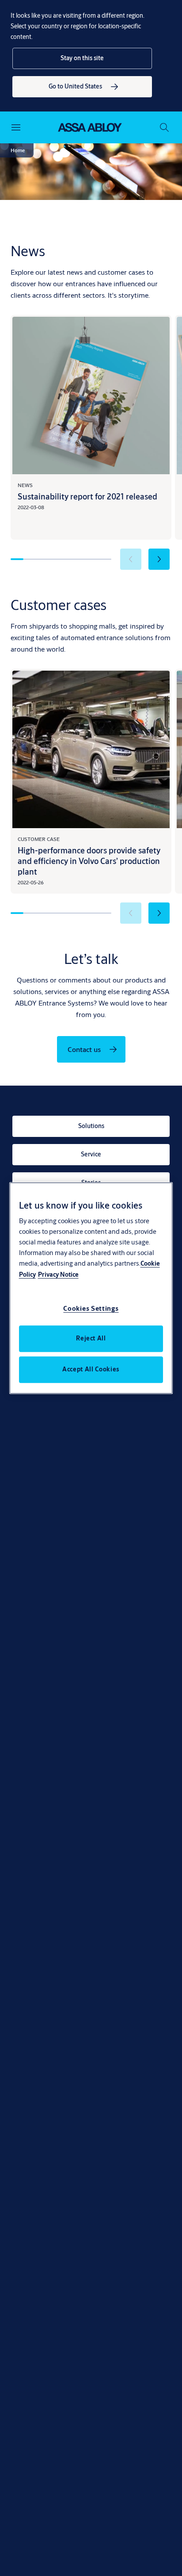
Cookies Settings (91, 1308)
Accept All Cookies (91, 1369)
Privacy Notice (58, 1275)
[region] (91, 1288)
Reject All (91, 1338)
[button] (82, 58)
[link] (82, 87)
